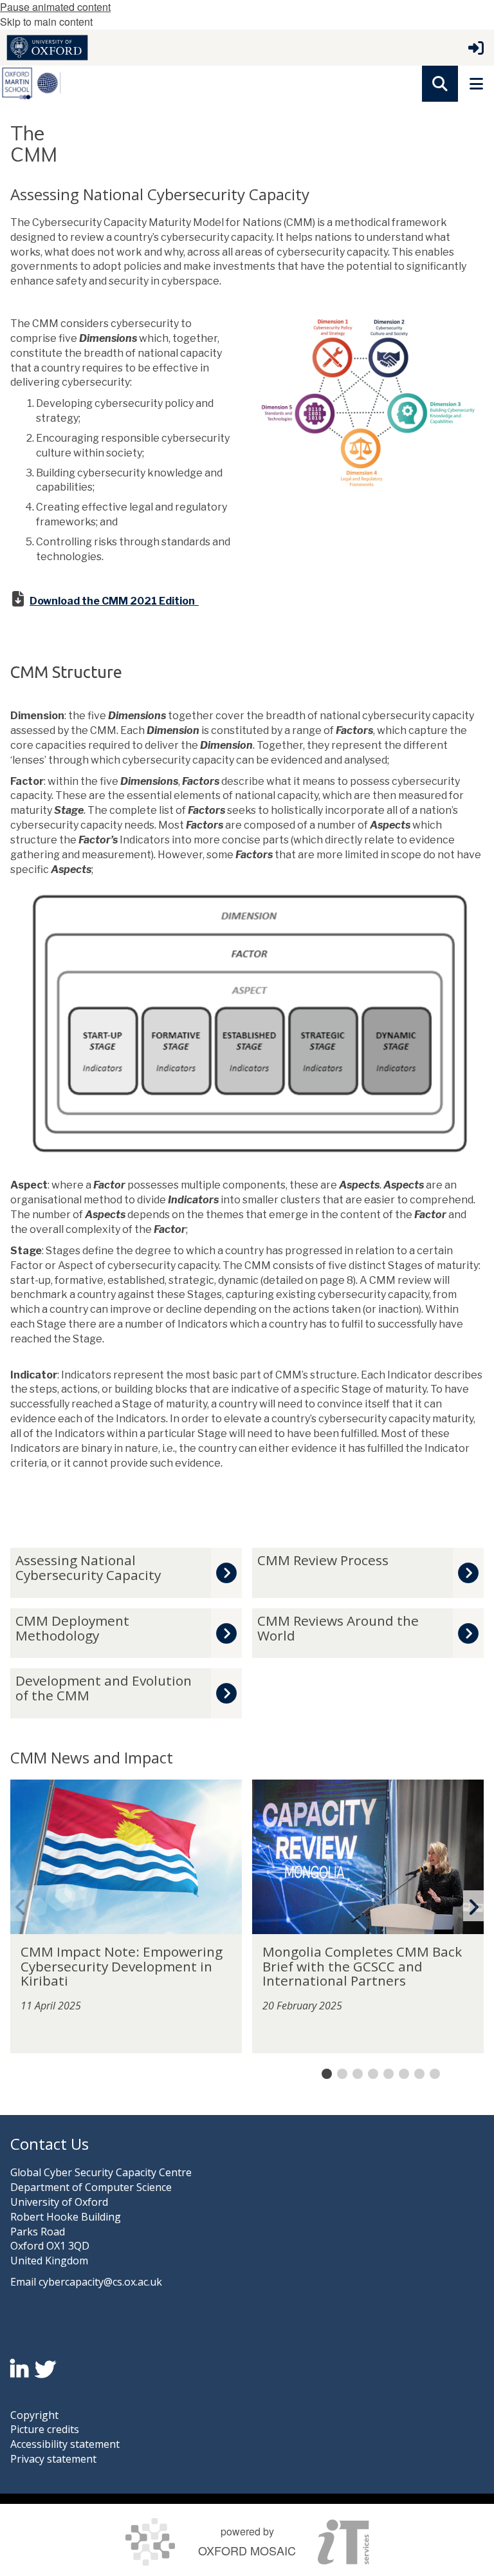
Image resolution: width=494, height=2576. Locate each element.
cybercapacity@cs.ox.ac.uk (100, 2282)
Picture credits (45, 2429)
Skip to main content (46, 22)
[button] (440, 84)
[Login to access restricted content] (476, 48)
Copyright (34, 2415)
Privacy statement (53, 2459)
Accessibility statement (65, 2444)
